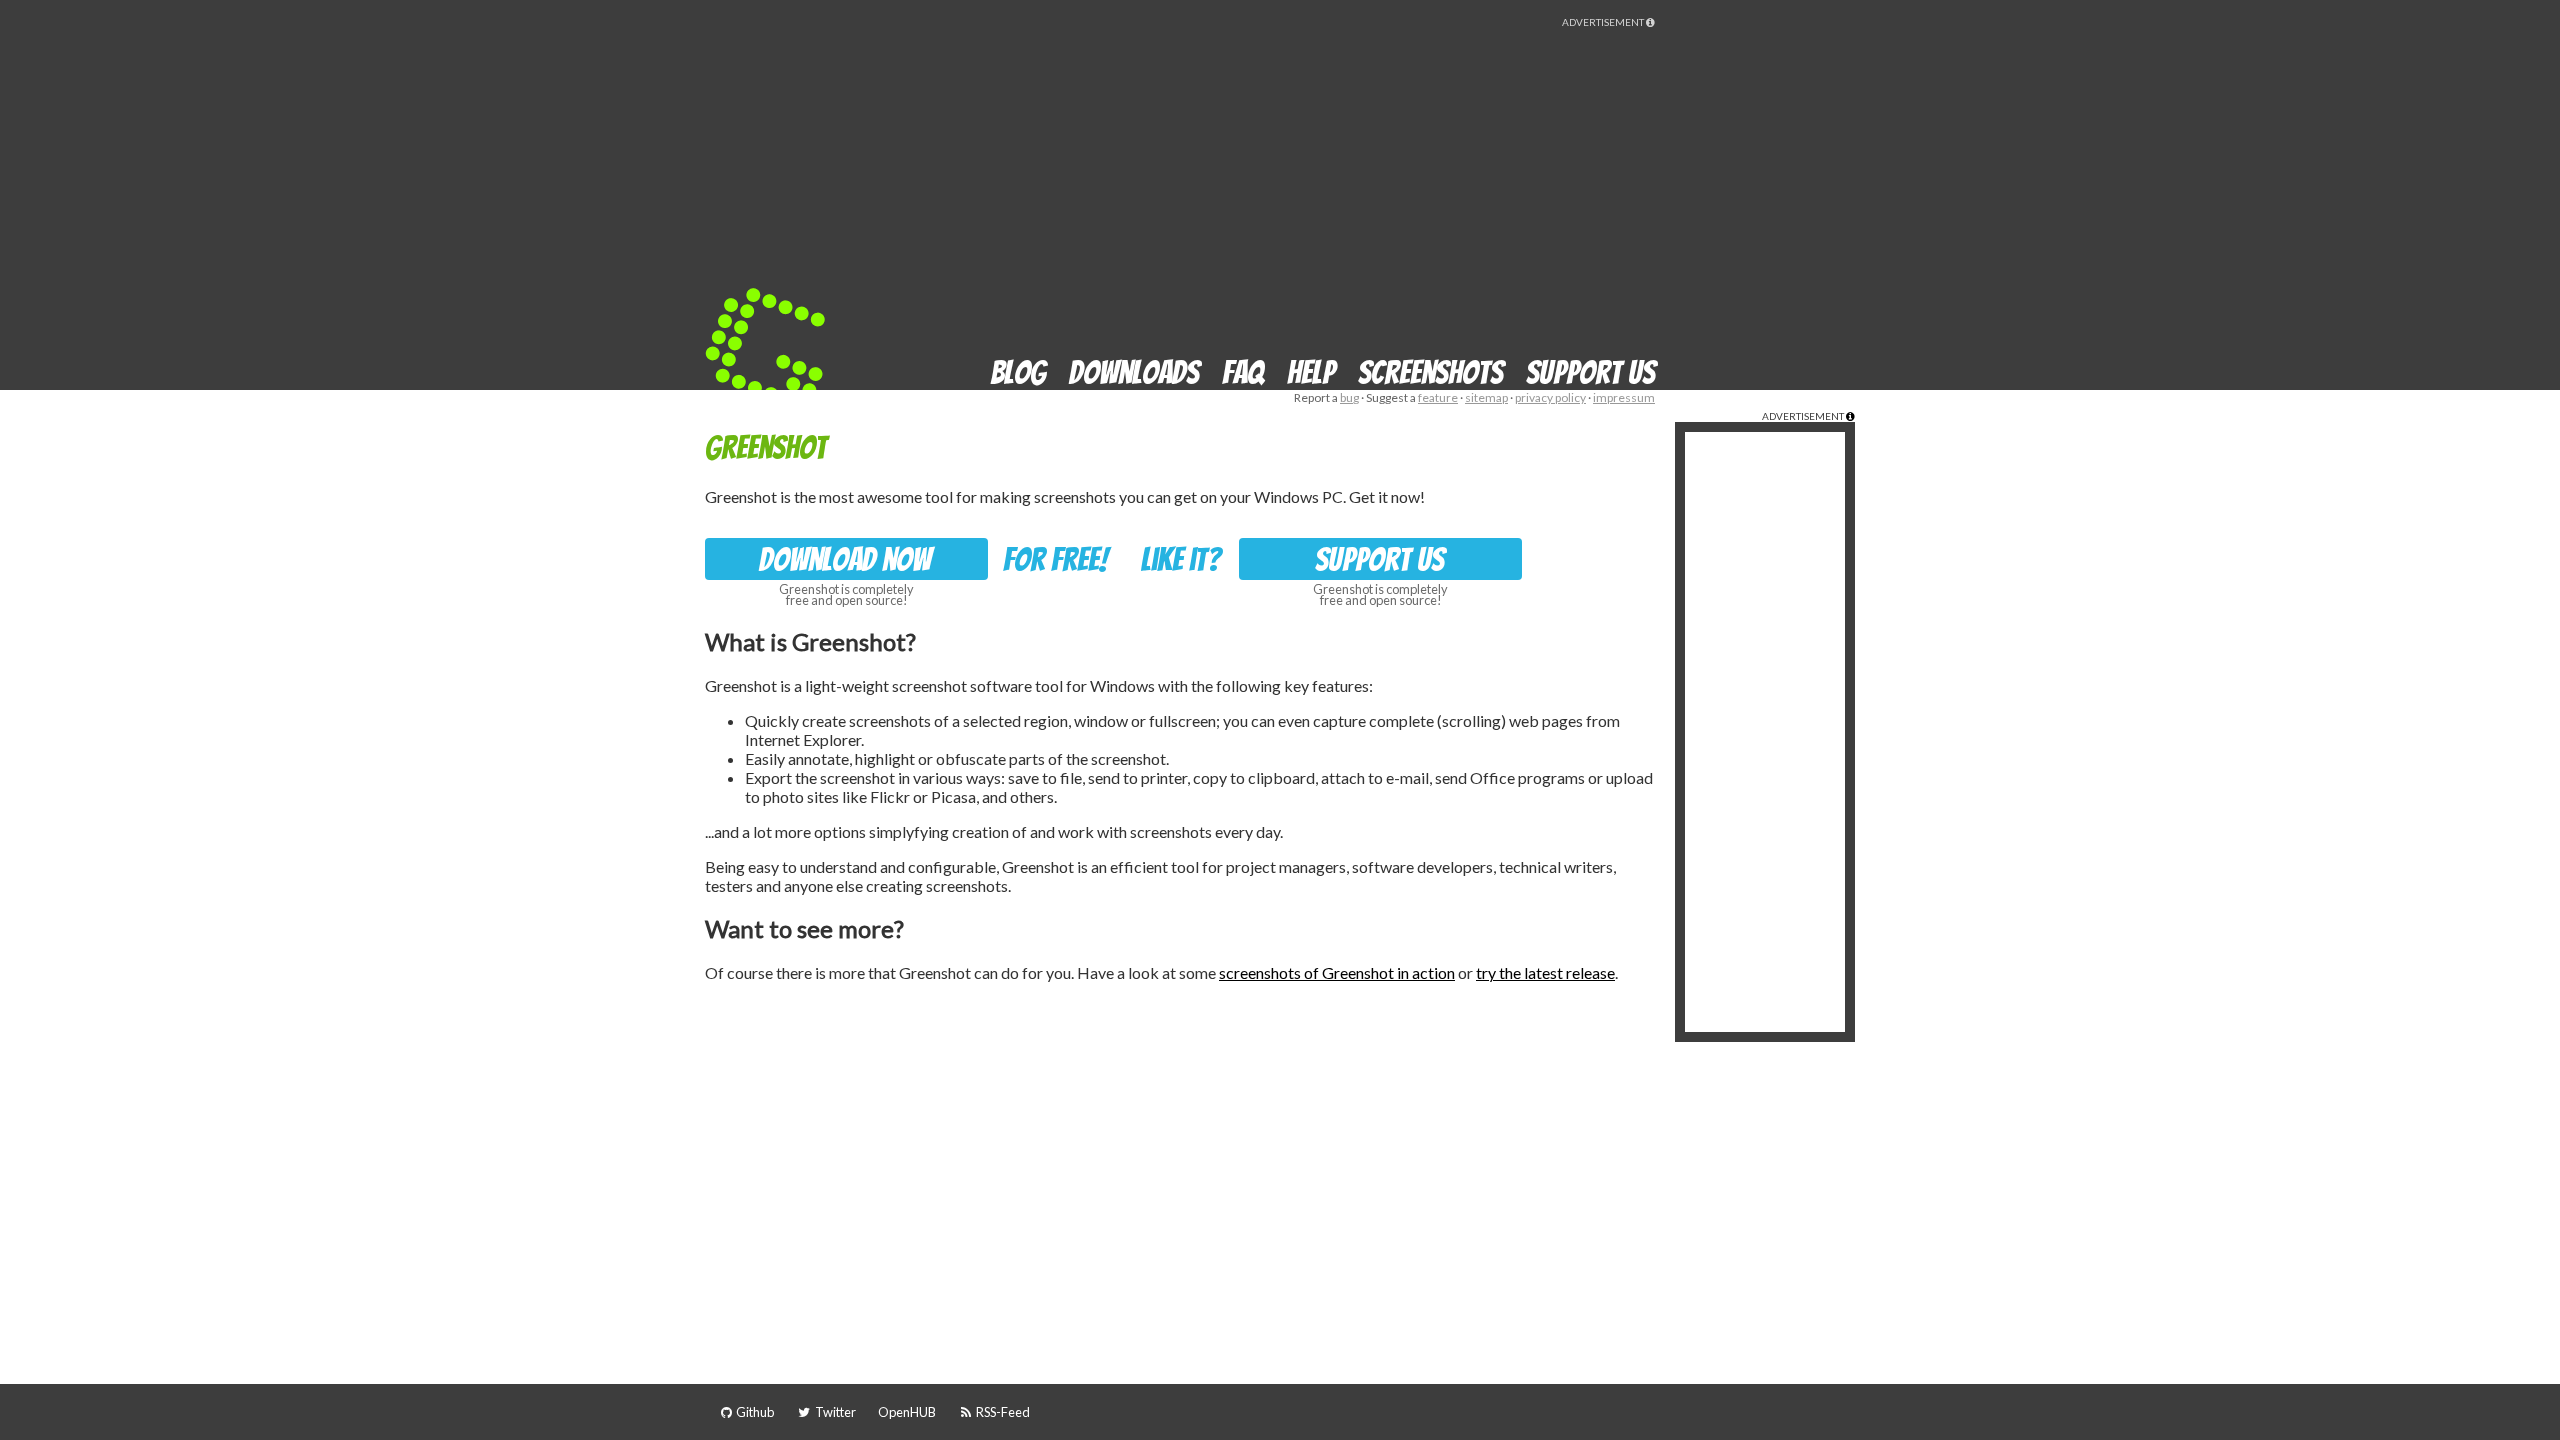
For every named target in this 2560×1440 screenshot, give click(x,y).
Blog (1018, 373)
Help (1311, 373)
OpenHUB (907, 1412)
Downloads (1134, 373)
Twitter (834, 1412)
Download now (845, 560)
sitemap (1486, 397)
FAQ (1243, 373)
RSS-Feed (1002, 1412)
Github (754, 1412)
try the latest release (1545, 972)
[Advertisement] (1291, 168)
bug (1349, 397)
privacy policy (1550, 397)
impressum (1624, 397)
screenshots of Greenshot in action (1337, 972)
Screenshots (1430, 373)
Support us (1590, 373)
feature (1438, 397)
